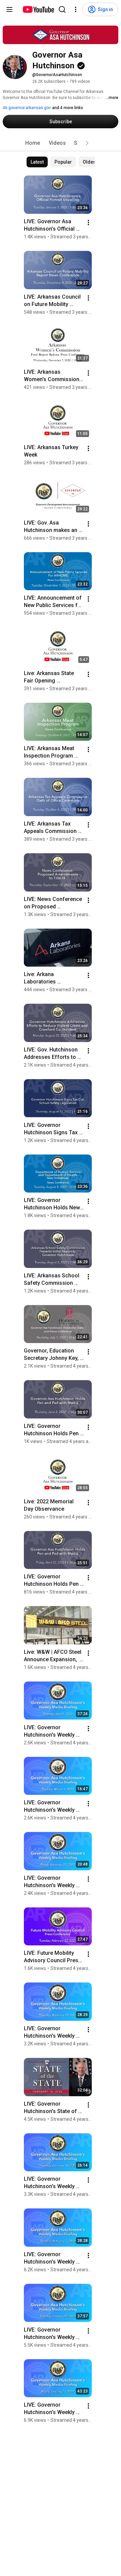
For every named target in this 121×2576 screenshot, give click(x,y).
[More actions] (88, 223)
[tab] (33, 143)
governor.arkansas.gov (29, 108)
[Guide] (9, 9)
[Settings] (76, 9)
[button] (87, 143)
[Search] (62, 9)
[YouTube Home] (38, 9)
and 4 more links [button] (68, 108)
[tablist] (61, 143)
